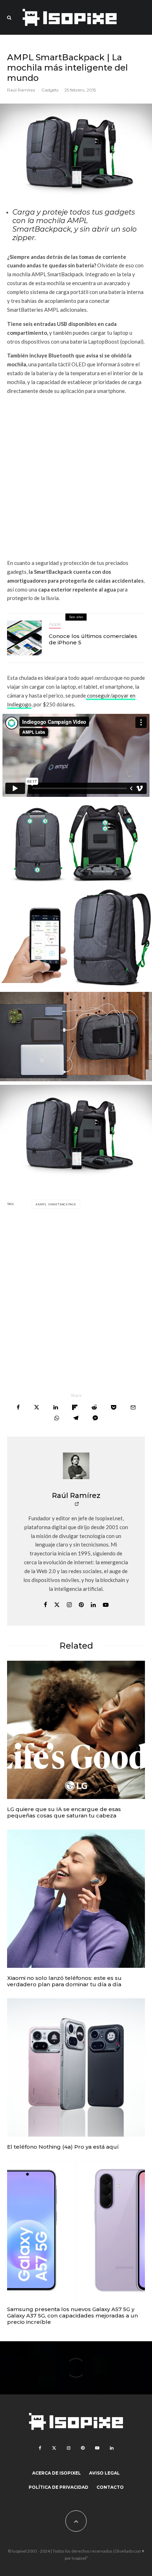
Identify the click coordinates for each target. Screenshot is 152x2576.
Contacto (110, 2487)
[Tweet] (37, 1407)
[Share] (18, 1407)
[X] (54, 2448)
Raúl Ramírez (21, 90)
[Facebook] (40, 2448)
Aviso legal (104, 2473)
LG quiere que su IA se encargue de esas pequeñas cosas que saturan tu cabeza (64, 1812)
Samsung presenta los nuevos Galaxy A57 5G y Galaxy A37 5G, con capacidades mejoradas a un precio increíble (72, 2316)
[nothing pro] (76, 2067)
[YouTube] (97, 2448)
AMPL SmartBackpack (57, 1204)
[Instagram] (69, 2448)
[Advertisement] (76, 477)
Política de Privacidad (59, 2487)
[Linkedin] (112, 2448)
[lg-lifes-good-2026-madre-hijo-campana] (76, 1730)
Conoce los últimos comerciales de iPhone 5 (93, 639)
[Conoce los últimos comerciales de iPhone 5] (24, 638)
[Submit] (94, 1407)
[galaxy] (76, 2230)
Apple (55, 624)
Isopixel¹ (80, 2558)
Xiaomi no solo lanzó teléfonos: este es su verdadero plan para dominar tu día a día (64, 1981)
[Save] (114, 1407)
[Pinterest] (83, 2448)
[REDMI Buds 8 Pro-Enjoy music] (76, 1899)
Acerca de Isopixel (57, 2473)
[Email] (133, 1407)
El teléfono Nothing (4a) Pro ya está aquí (63, 2147)
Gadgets (50, 90)
